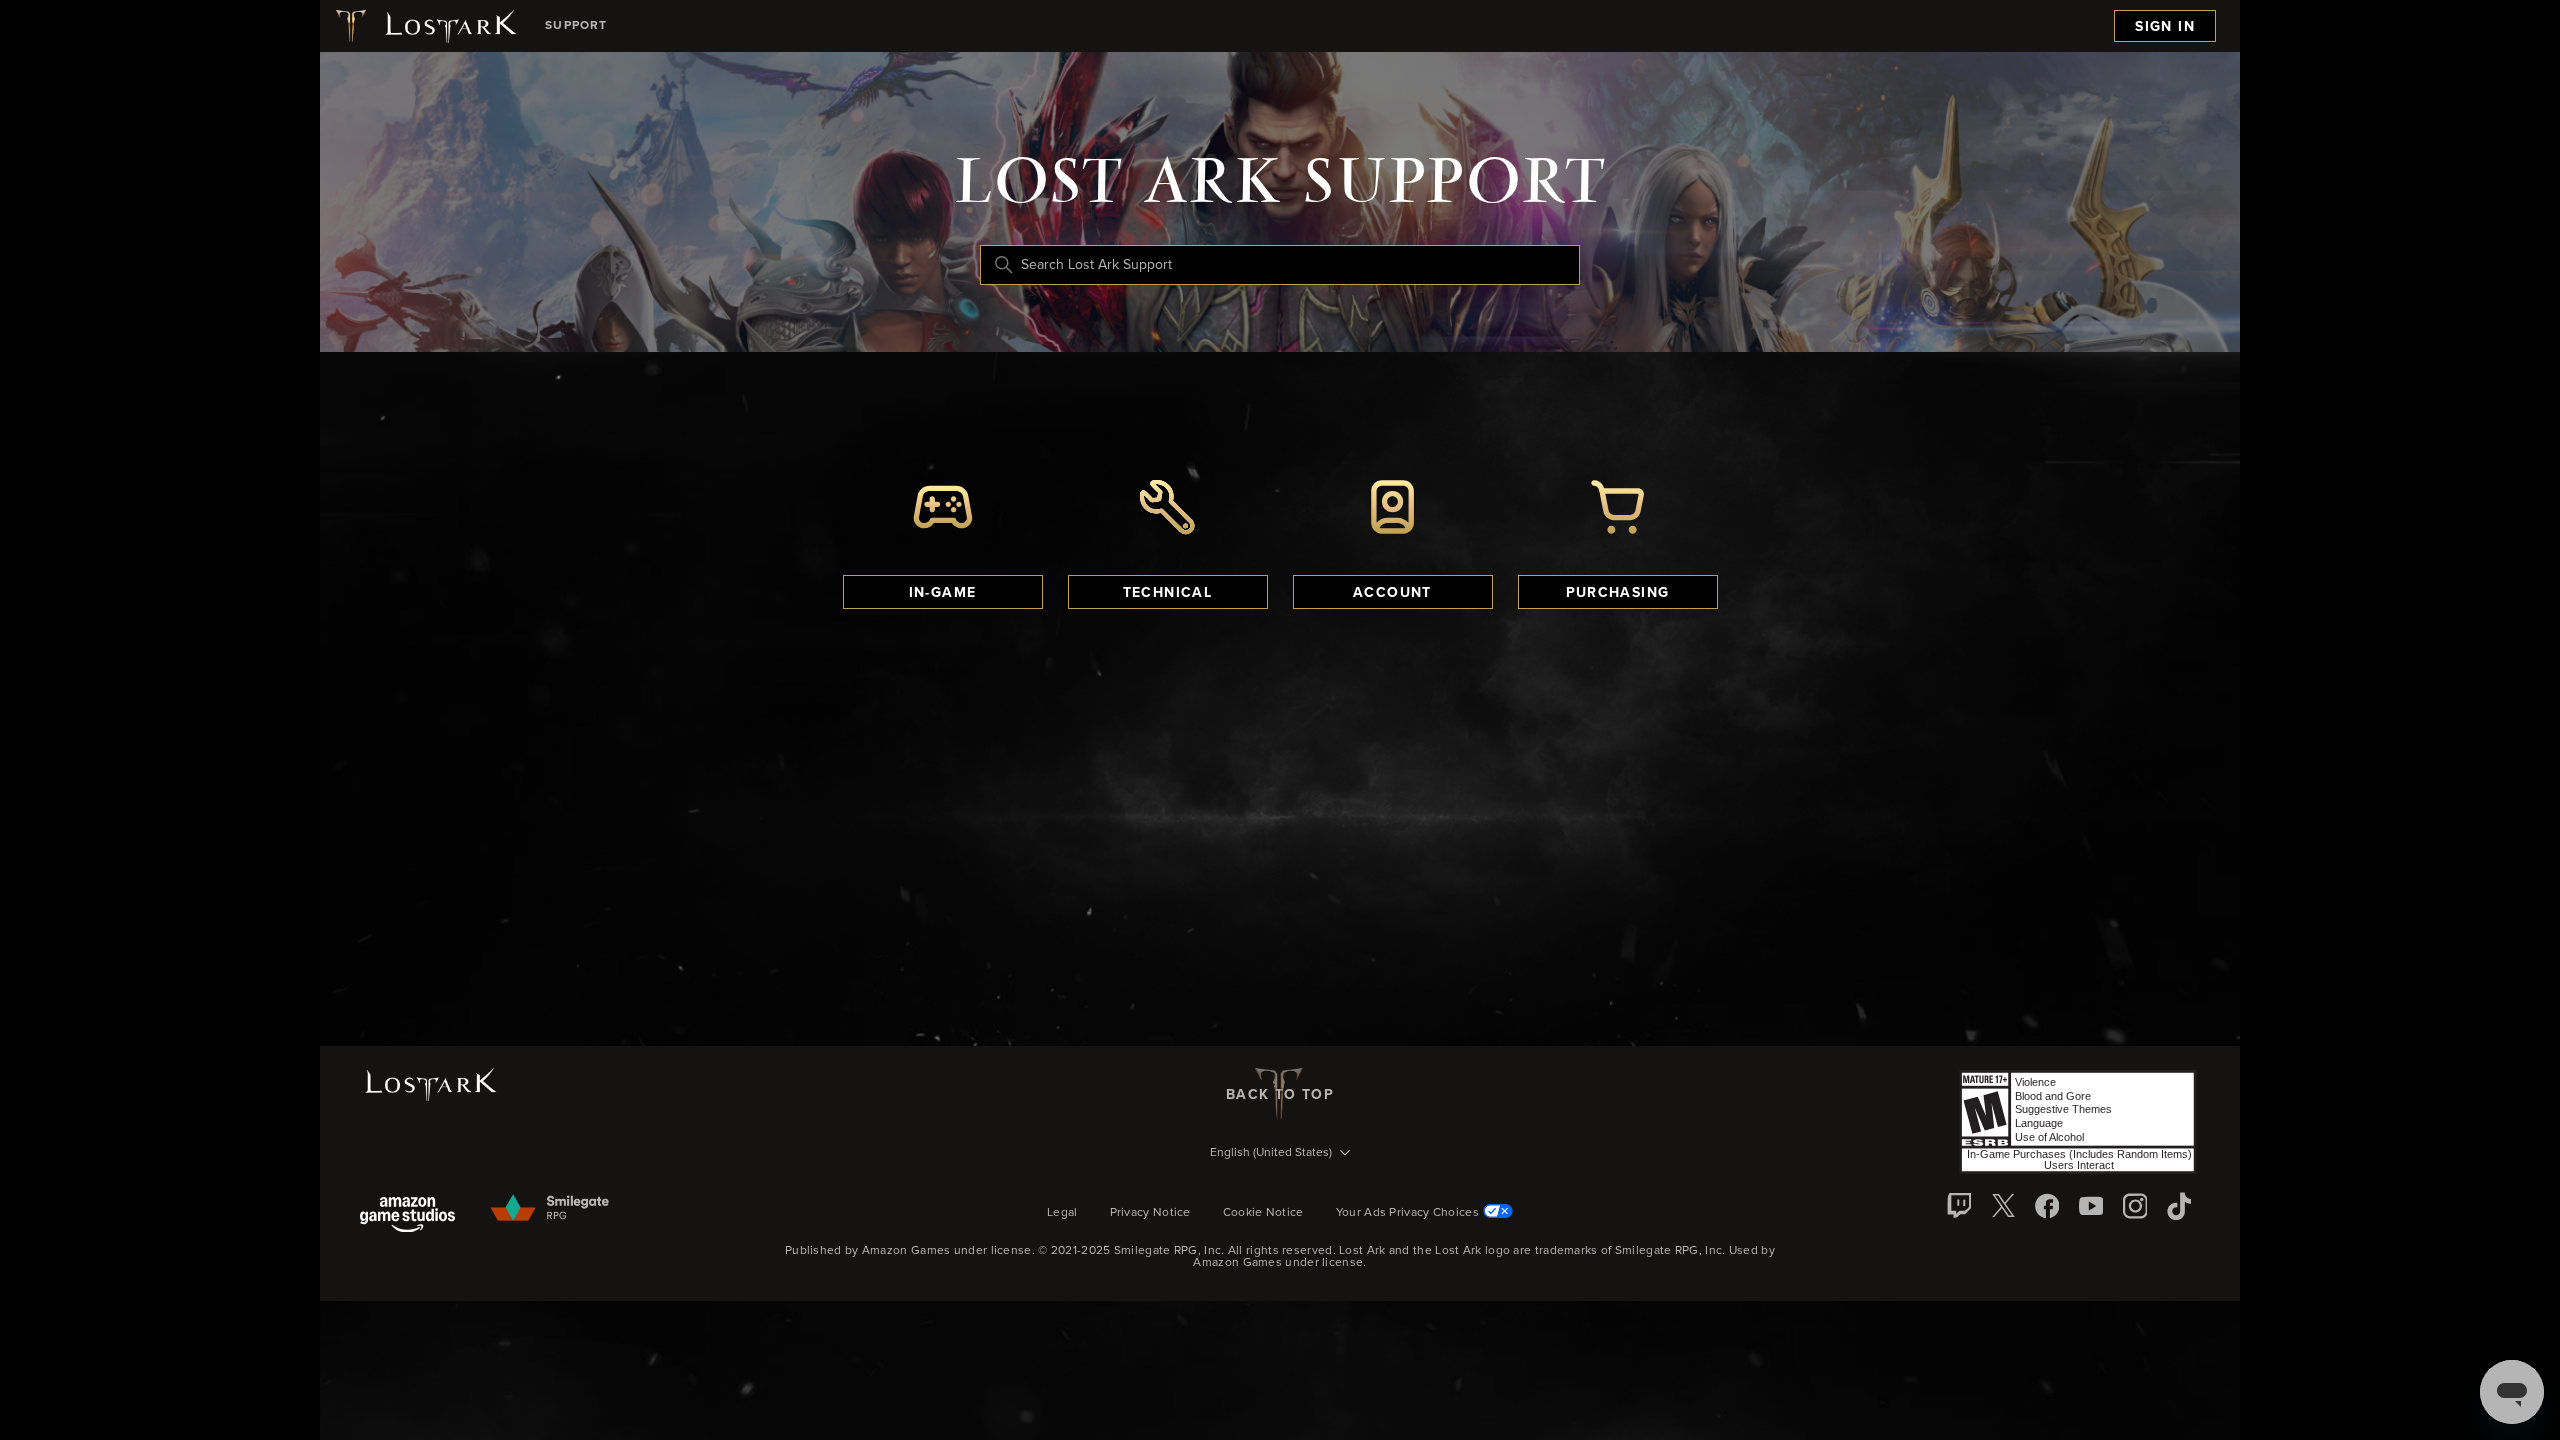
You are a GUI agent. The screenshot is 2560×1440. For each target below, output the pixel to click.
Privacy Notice (1150, 1213)
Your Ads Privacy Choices (1407, 1213)
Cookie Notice (1263, 1213)
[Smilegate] (551, 1209)
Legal (1062, 1213)
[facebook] (2047, 1206)
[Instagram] (2135, 1206)
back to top (1280, 1095)
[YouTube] (2091, 1206)
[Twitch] (1959, 1206)
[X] (2003, 1206)
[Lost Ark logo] (424, 26)
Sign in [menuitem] (2165, 27)
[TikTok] (2179, 1206)
